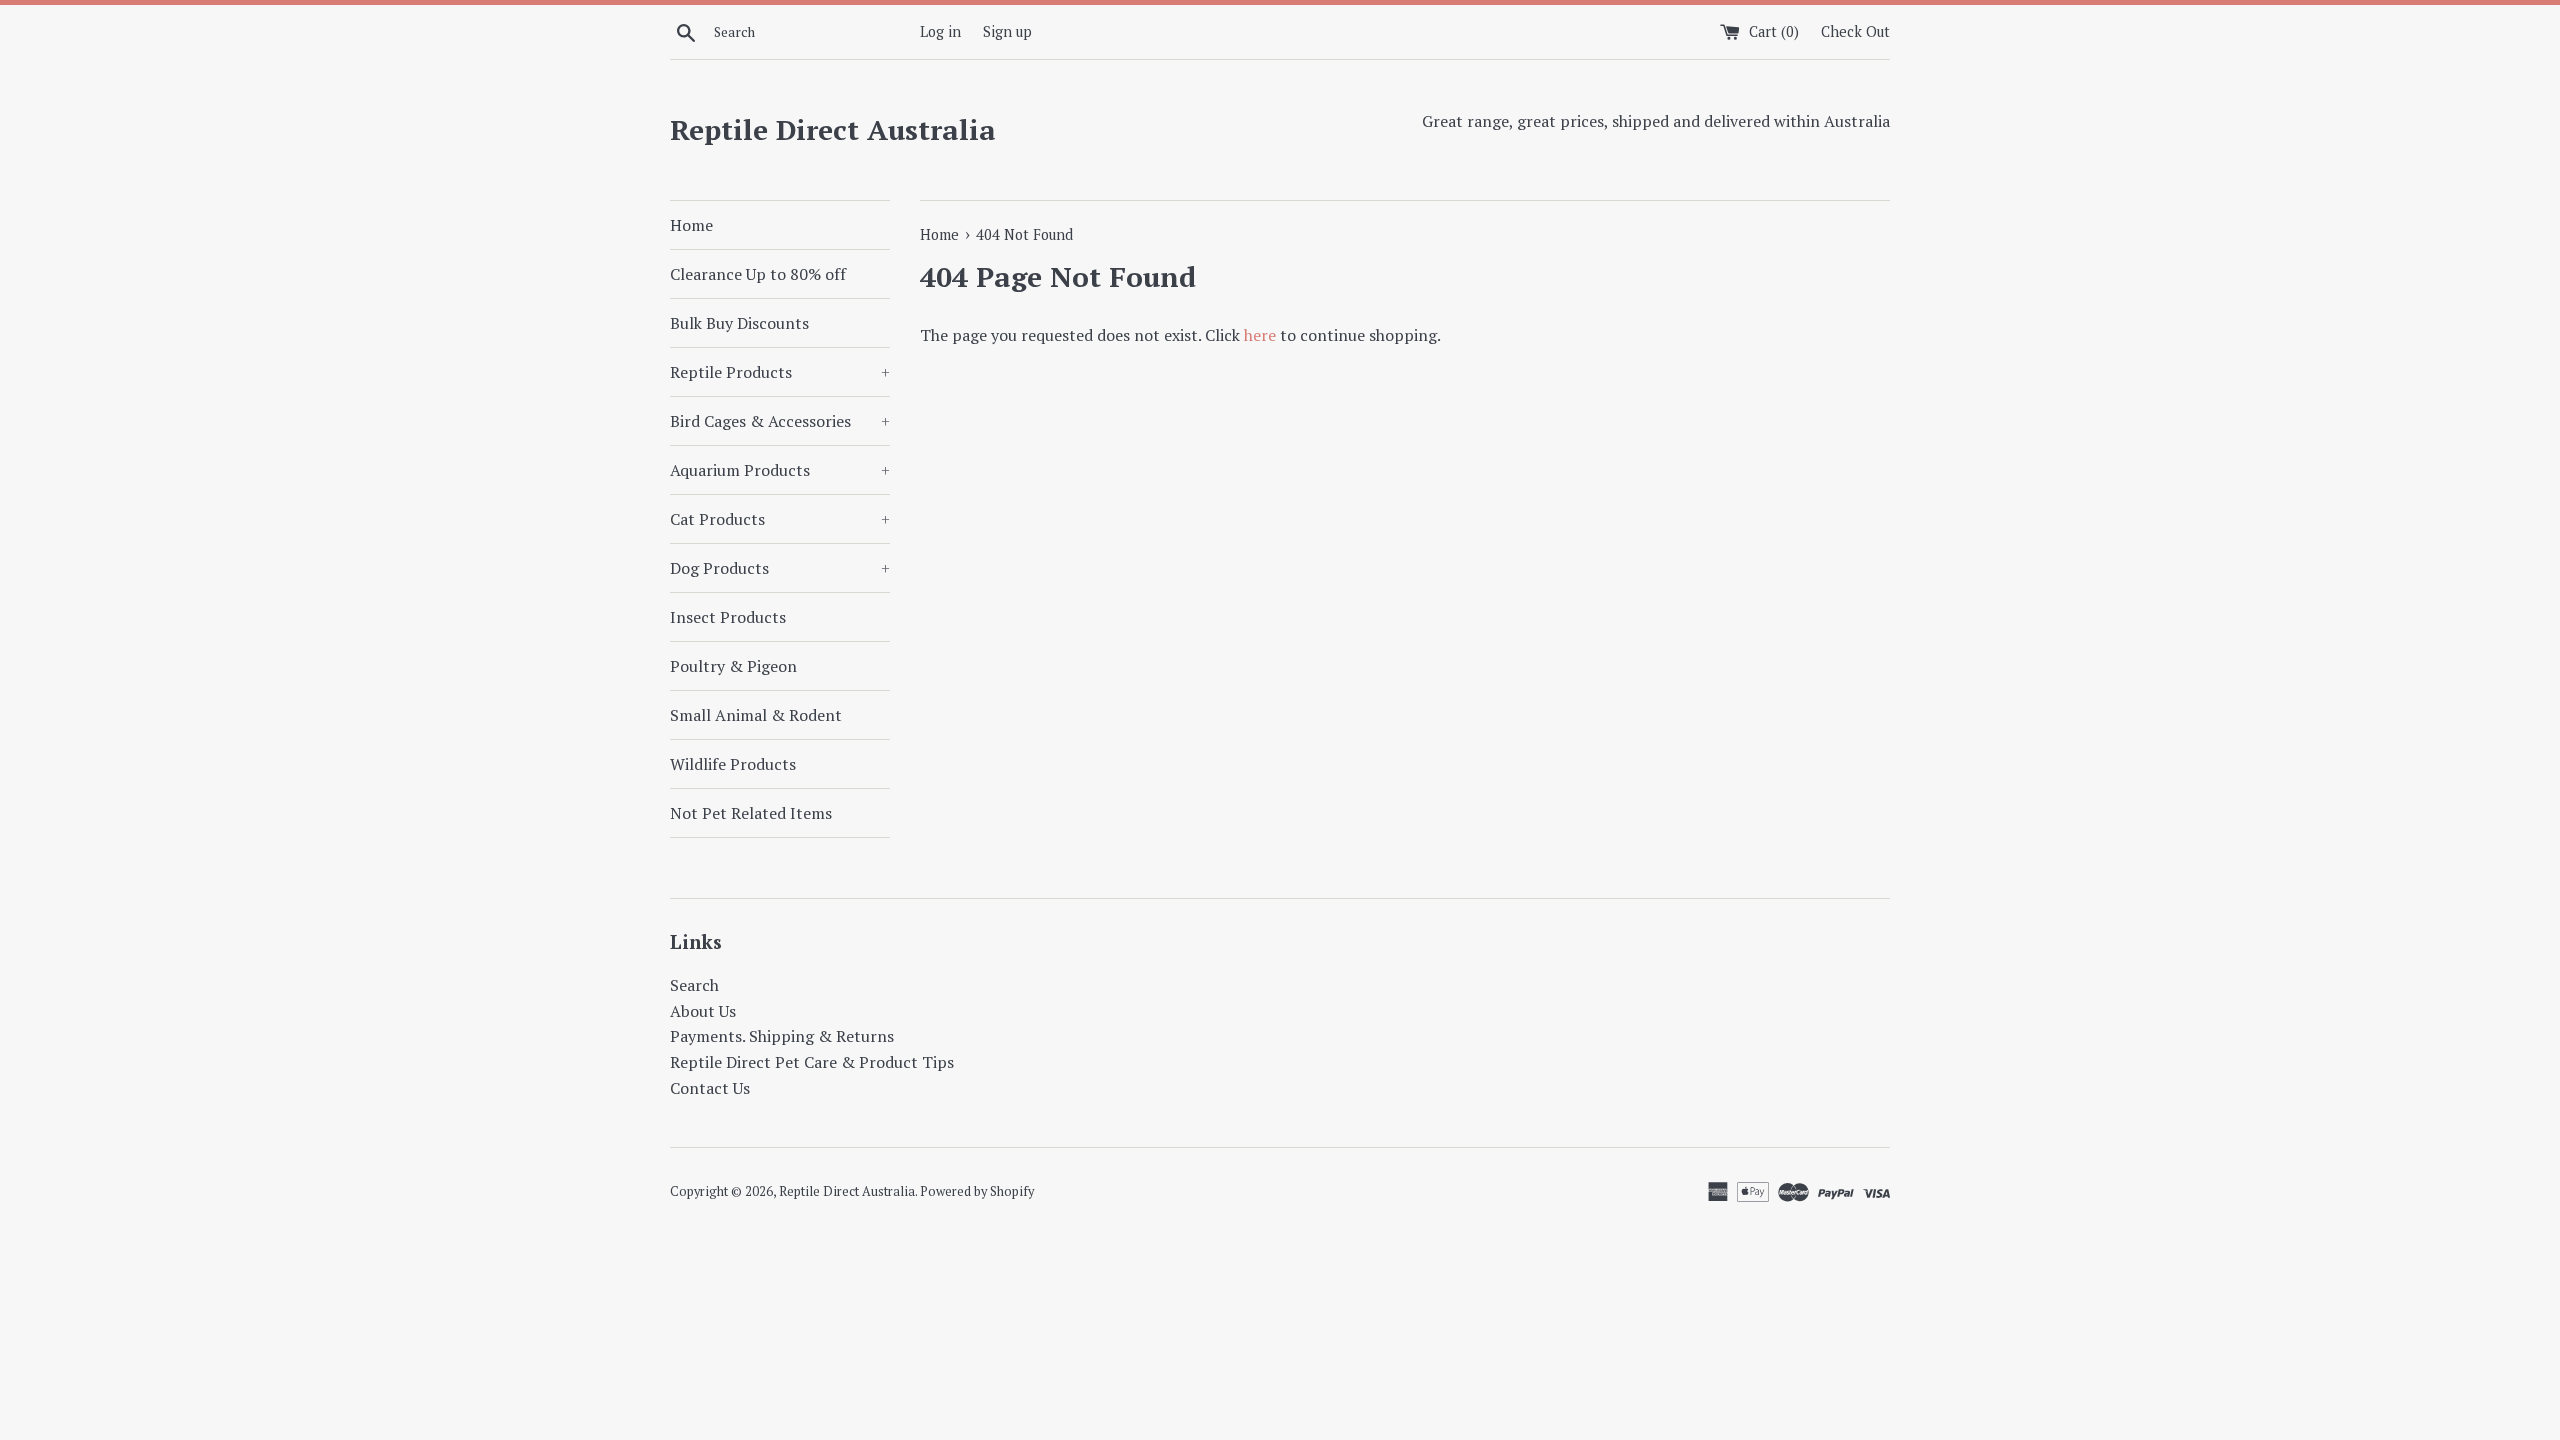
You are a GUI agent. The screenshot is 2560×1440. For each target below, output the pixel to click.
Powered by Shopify (977, 1191)
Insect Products (728, 617)
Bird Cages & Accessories (780, 421)
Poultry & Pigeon (733, 666)
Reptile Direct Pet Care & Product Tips (812, 1062)
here (1260, 335)
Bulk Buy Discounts (739, 323)
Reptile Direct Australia (833, 129)
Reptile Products (780, 372)
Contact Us (710, 1088)
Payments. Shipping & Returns (782, 1036)
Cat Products (780, 519)
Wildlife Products (733, 764)
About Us (703, 1011)
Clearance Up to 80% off (758, 274)
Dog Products (780, 568)
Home (691, 225)
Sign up (1007, 31)
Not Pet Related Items (751, 813)
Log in (940, 31)
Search (694, 985)
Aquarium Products (780, 470)
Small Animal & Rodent (756, 715)
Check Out (1855, 31)
